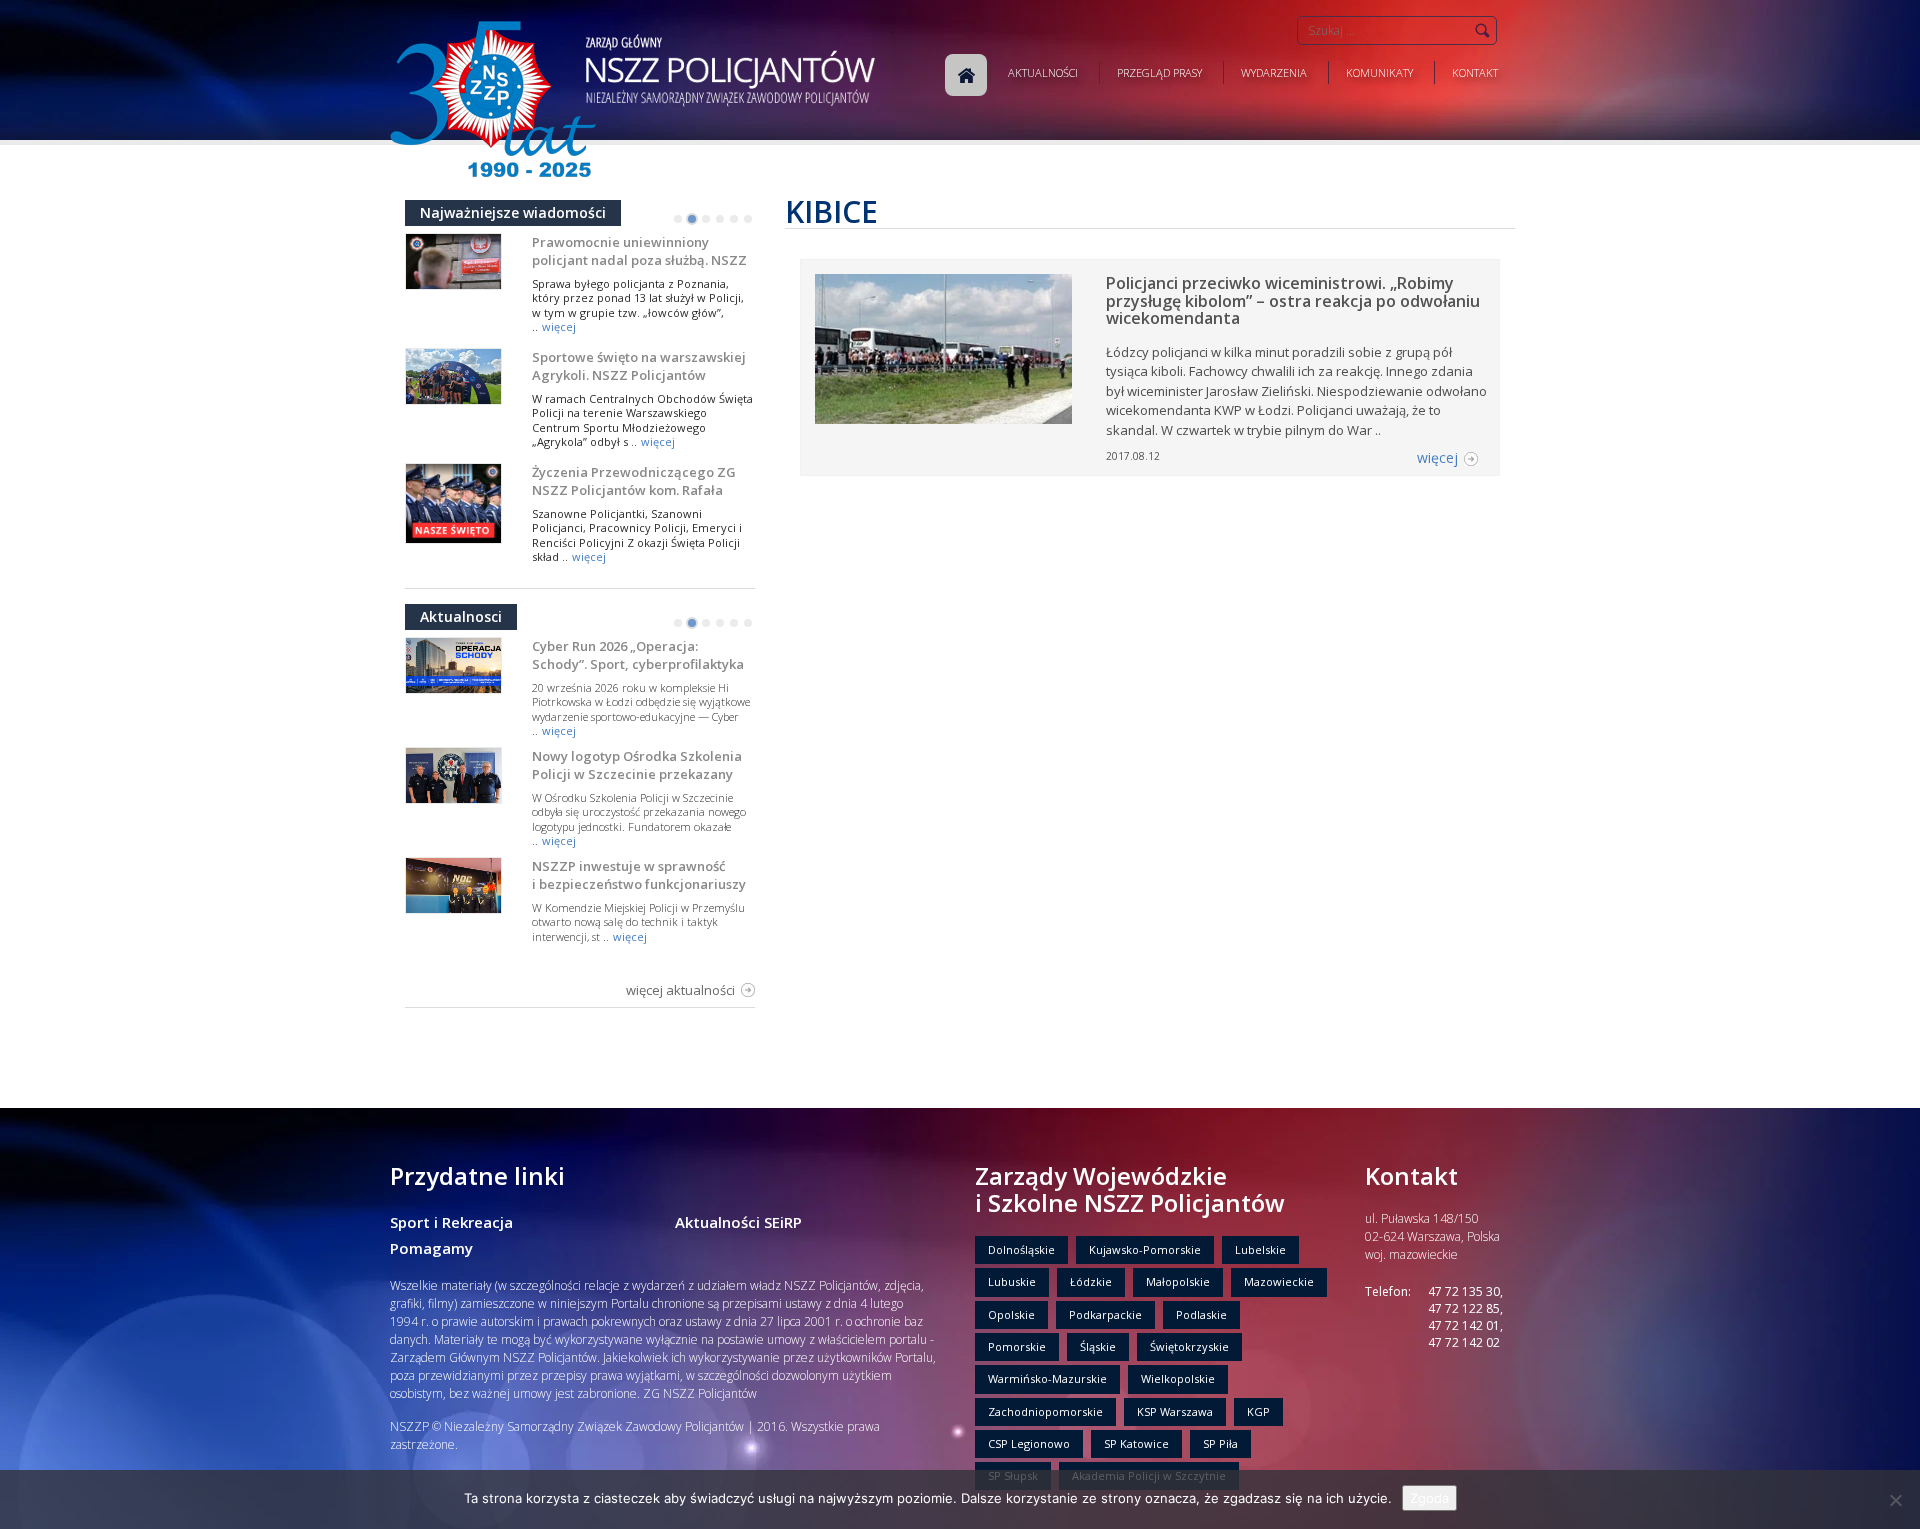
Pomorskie (1017, 1346)
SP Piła (1220, 1443)
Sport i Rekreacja (451, 1222)
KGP (1258, 1411)
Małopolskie (1178, 1281)
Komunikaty (1379, 72)
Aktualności (1043, 72)
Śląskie (1098, 1346)
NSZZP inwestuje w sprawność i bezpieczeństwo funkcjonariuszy (639, 875)
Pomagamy (431, 1248)
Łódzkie (1091, 1281)
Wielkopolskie (1178, 1378)
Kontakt (1475, 72)
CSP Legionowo (1029, 1443)
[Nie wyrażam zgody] (1895, 1500)
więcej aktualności (680, 990)
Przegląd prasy (1159, 72)
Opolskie (1011, 1314)
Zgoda (1429, 1498)
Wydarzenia (1274, 72)
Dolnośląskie (1021, 1249)
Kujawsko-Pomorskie (1145, 1249)
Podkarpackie (1105, 1314)
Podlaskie (1201, 1314)
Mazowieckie (1279, 1281)
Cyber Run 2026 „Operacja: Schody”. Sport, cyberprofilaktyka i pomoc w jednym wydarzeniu (638, 664)
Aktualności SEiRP (738, 1222)
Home (966, 75)
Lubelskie (1260, 1249)
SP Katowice (1136, 1443)
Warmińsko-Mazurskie (1047, 1378)
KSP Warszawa (1175, 1411)
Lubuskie (1012, 1281)
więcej (559, 326)
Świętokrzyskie (1189, 1346)
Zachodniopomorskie (1045, 1411)
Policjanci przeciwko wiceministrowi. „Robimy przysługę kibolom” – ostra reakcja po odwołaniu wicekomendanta (1293, 300)
